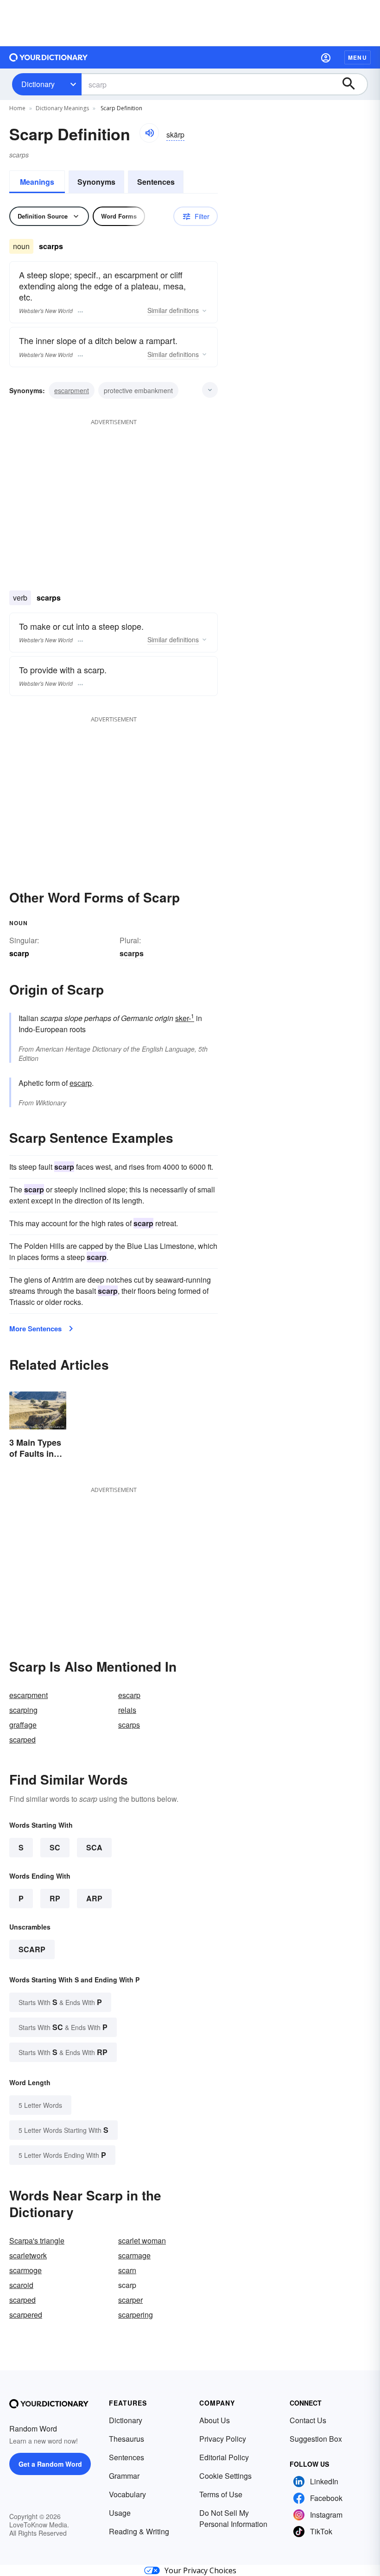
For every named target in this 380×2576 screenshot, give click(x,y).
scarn (127, 2270)
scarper (130, 2300)
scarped (22, 1739)
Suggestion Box (316, 2439)
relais (127, 1710)
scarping (23, 1710)
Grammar (124, 2476)
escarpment (72, 390)
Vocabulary (127, 2494)
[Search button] (353, 84)
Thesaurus (127, 2439)
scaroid (21, 2285)
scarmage (134, 2255)
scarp (32, 1949)
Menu (358, 57)
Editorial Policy (224, 2457)
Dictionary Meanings (62, 108)
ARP (94, 1898)
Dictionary (38, 84)
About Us (215, 2420)
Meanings (37, 182)
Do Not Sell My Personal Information (233, 2518)
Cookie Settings (225, 2476)
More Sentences (35, 1329)
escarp (81, 1083)
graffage (23, 1725)
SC (55, 1847)
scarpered (26, 2315)
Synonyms (96, 182)
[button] (326, 57)
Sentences (156, 182)
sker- (185, 1018)
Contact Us (308, 2420)
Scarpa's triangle (37, 2241)
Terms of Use (221, 2494)
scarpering (136, 2315)
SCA (94, 1847)
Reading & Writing (139, 2531)
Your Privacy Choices (200, 2570)
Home (17, 108)
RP (55, 1898)
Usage (120, 2513)
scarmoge (25, 2270)
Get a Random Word (50, 2464)
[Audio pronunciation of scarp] (149, 133)
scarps (132, 953)
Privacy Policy (223, 2439)
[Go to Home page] (49, 57)
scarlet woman (142, 2241)
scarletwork (28, 2255)
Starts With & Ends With (60, 2002)
